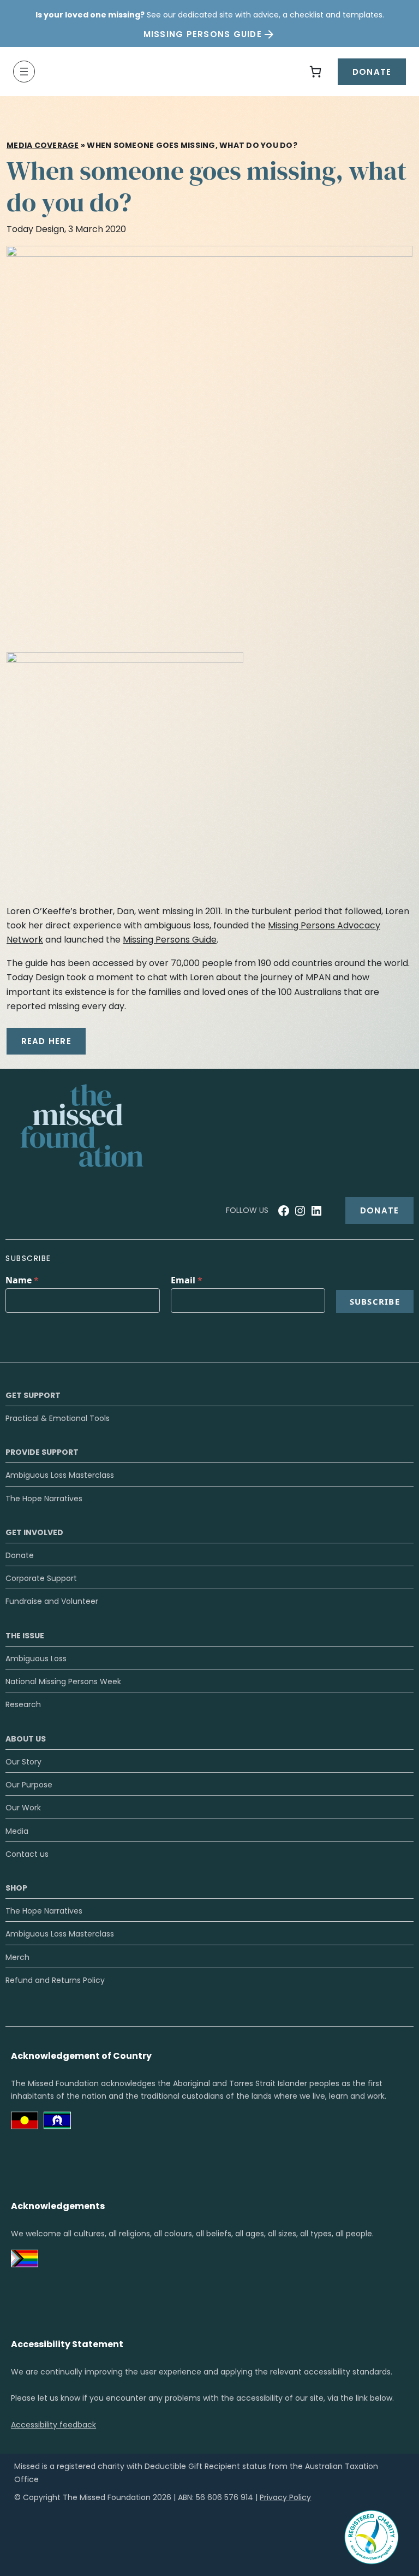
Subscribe (375, 1301)
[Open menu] (24, 72)
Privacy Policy (285, 2497)
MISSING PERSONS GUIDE (203, 34)
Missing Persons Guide (170, 940)
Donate (372, 72)
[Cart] (315, 72)
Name (22, 1280)
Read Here (46, 1041)
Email (187, 1280)
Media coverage (43, 145)
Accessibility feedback (53, 2425)
